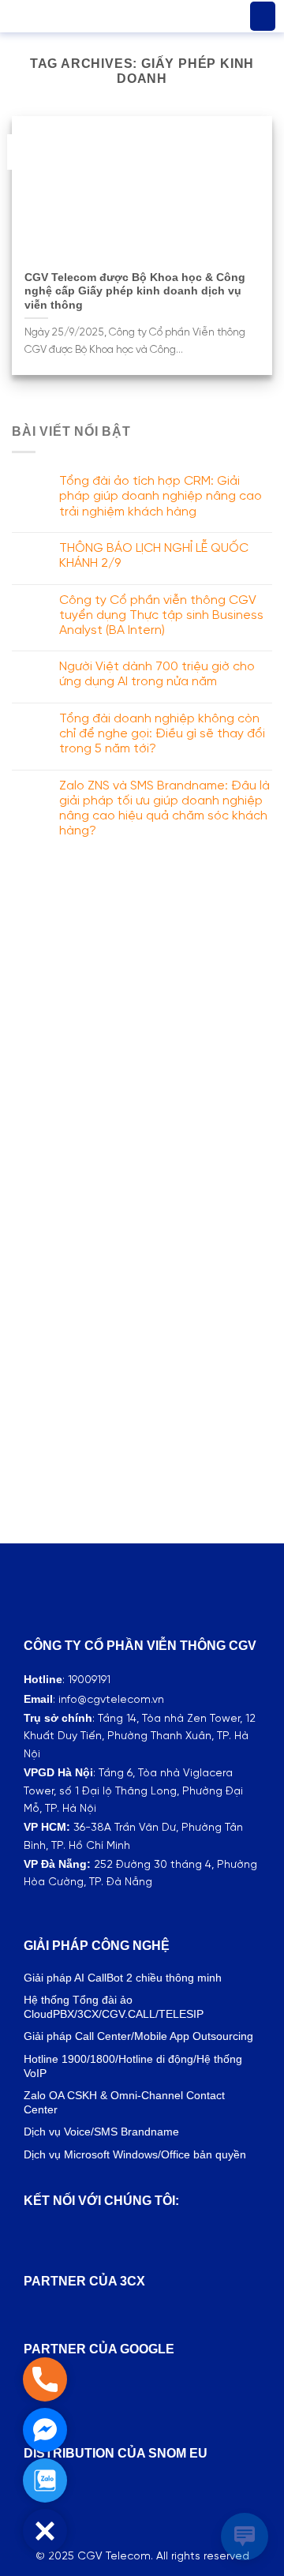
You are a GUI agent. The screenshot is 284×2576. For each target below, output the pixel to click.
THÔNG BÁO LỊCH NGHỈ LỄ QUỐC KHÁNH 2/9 (154, 556)
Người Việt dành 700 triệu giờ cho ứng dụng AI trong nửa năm (157, 674)
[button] (263, 17)
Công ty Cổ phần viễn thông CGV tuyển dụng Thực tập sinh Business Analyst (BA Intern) (161, 615)
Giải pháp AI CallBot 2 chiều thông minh (123, 1978)
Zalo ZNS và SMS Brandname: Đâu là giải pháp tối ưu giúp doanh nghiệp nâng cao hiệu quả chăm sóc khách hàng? (164, 809)
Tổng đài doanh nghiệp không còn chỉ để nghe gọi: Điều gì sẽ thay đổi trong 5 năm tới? (162, 734)
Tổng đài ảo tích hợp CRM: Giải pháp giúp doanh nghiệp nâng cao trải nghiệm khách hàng (161, 496)
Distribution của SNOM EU (116, 2453)
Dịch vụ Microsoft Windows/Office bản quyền (135, 2154)
